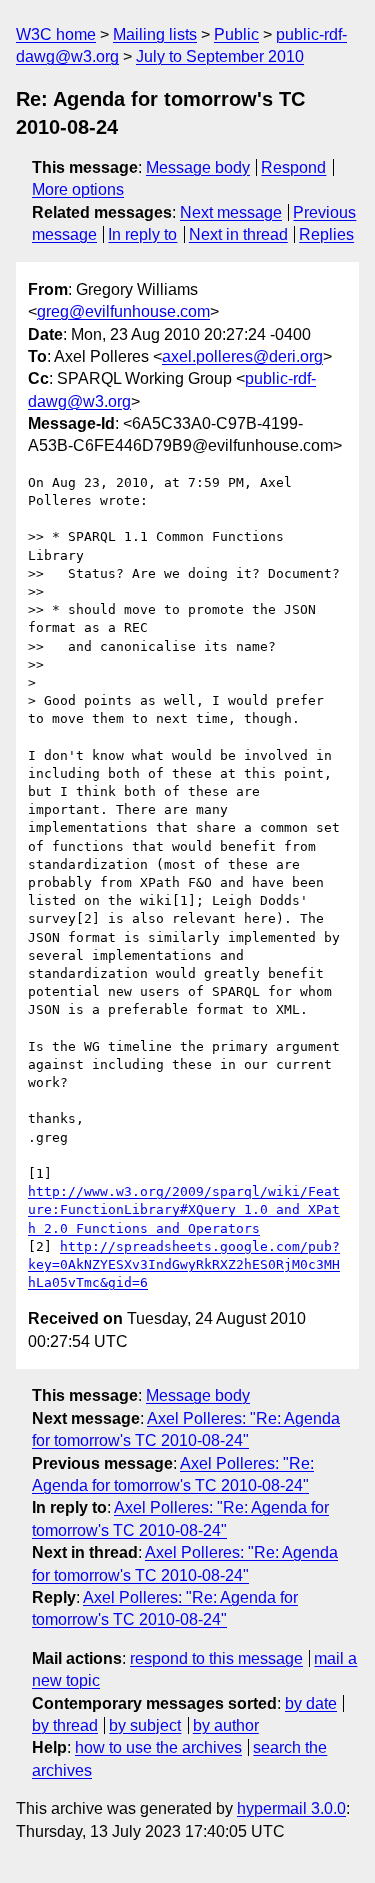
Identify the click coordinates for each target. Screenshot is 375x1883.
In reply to (142, 234)
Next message (231, 212)
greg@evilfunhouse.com (123, 311)
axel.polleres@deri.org (242, 356)
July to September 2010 (220, 56)
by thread (65, 1725)
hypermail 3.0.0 (291, 1808)
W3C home (56, 34)
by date (311, 1703)
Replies (326, 234)
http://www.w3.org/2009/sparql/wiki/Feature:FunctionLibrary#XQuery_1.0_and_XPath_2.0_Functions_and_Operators (184, 1209)
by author (226, 1725)
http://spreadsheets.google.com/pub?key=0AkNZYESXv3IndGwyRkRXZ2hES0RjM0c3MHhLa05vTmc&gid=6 (184, 1264)
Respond (293, 167)
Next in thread (238, 234)
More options (78, 189)
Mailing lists (155, 34)
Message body (198, 167)
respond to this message (216, 1658)
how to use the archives (158, 1747)
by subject (145, 1725)
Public (236, 34)
